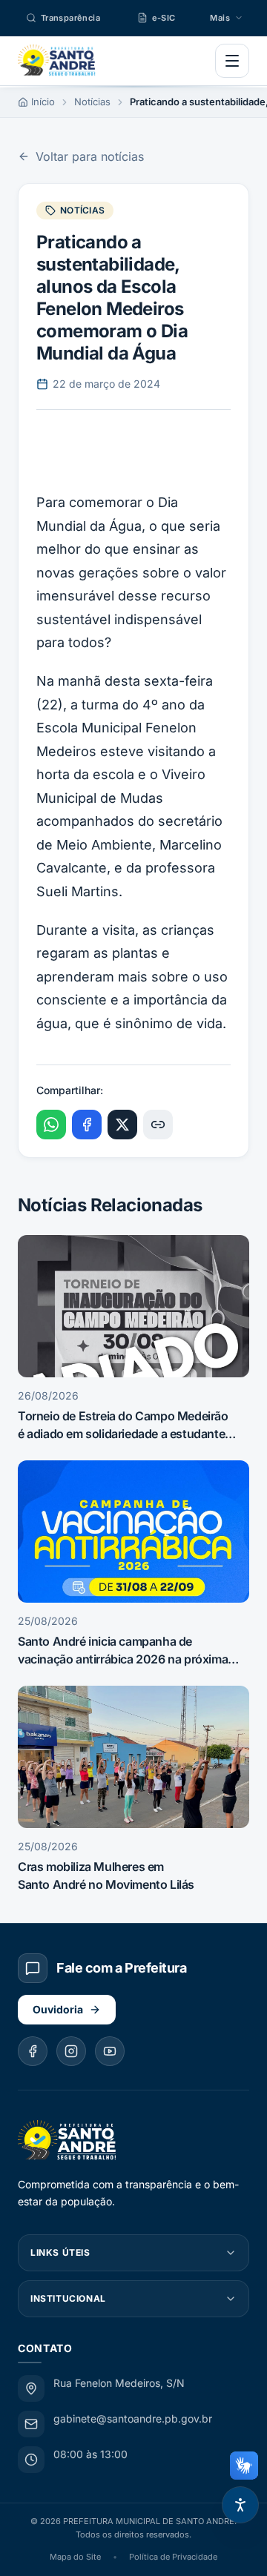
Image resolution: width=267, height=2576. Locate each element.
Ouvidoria (58, 2009)
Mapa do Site (75, 2557)
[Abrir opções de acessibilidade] (240, 2505)
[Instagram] (71, 2051)
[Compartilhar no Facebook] (87, 1125)
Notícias (92, 102)
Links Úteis (60, 2252)
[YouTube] (110, 2051)
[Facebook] (33, 2051)
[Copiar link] (158, 1125)
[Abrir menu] (232, 61)
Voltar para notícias (90, 156)
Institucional (68, 2298)
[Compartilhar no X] (122, 1125)
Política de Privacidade (173, 2557)
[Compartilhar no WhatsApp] (51, 1125)
